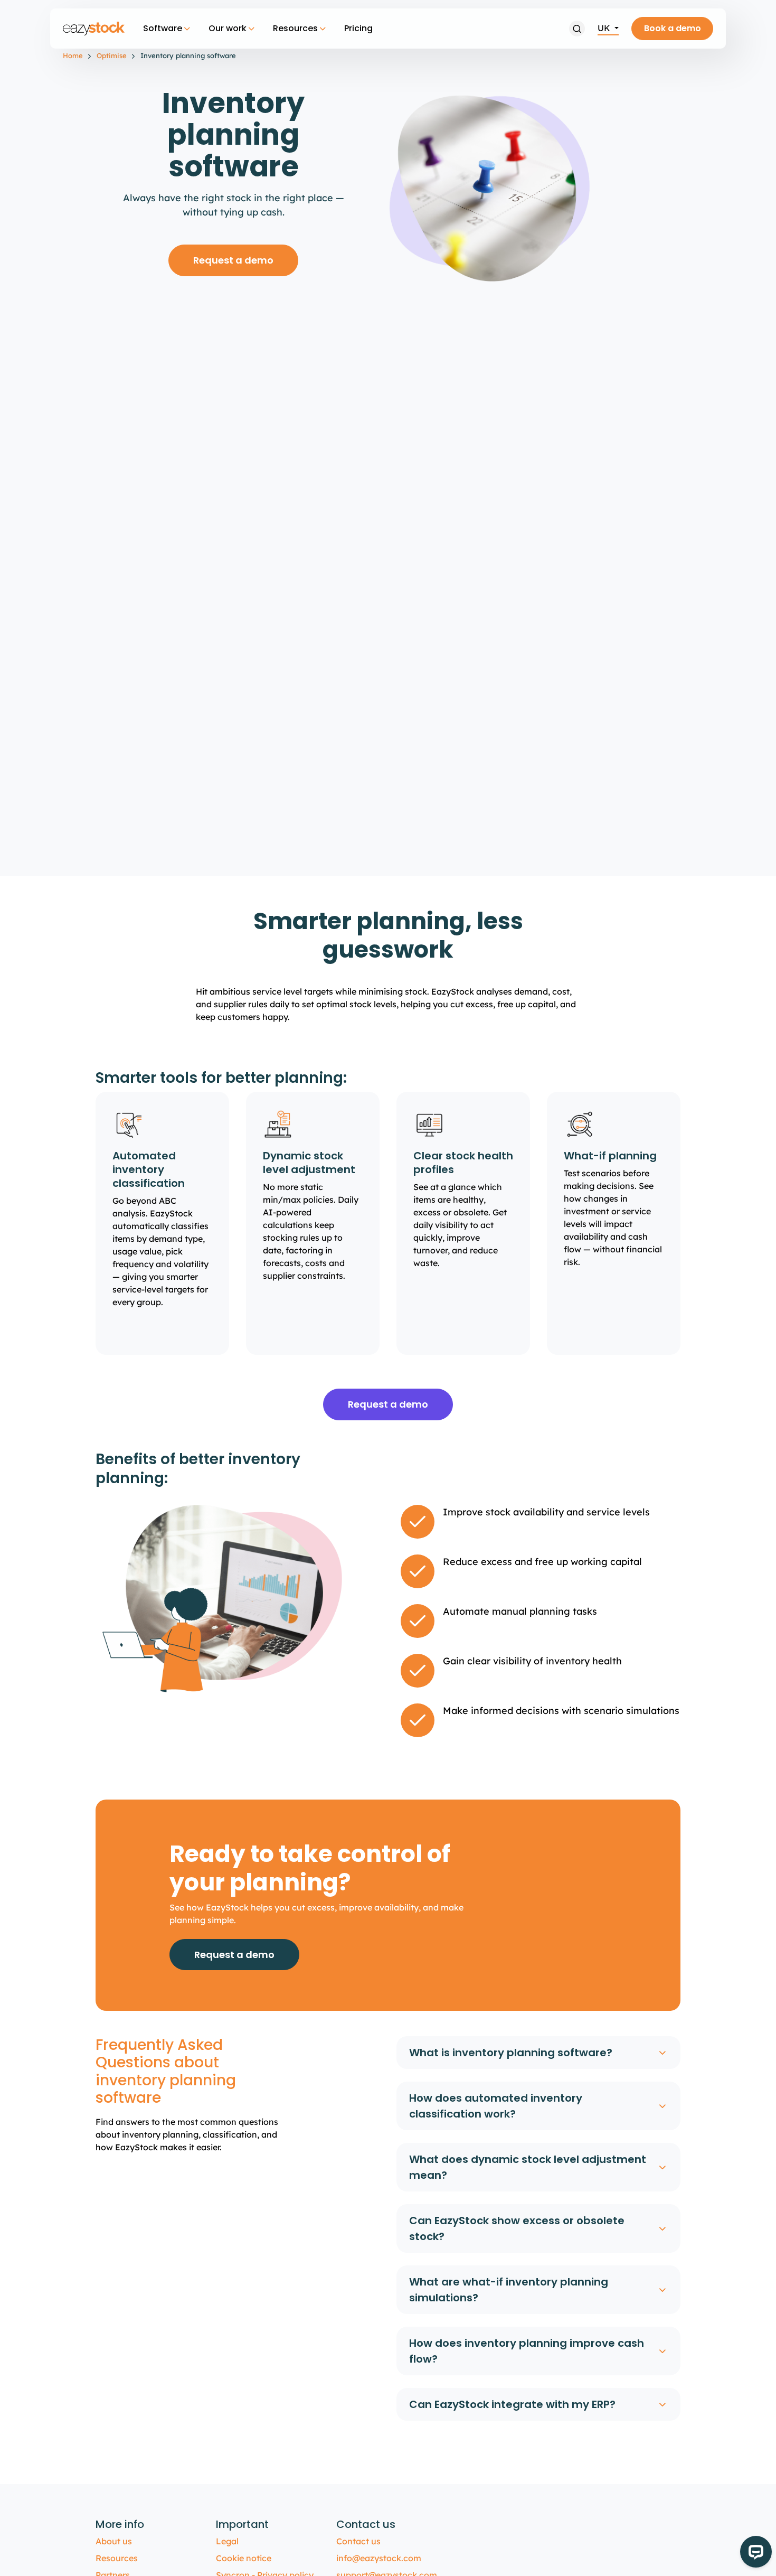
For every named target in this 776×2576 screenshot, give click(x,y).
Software (163, 28)
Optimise (112, 55)
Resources (295, 28)
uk (605, 28)
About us (114, 2541)
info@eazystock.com (379, 2558)
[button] (577, 29)
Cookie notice (244, 2558)
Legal (227, 2541)
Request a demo (233, 260)
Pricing (358, 28)
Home (73, 55)
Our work (228, 28)
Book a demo (673, 28)
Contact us (358, 2541)
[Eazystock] (94, 29)
